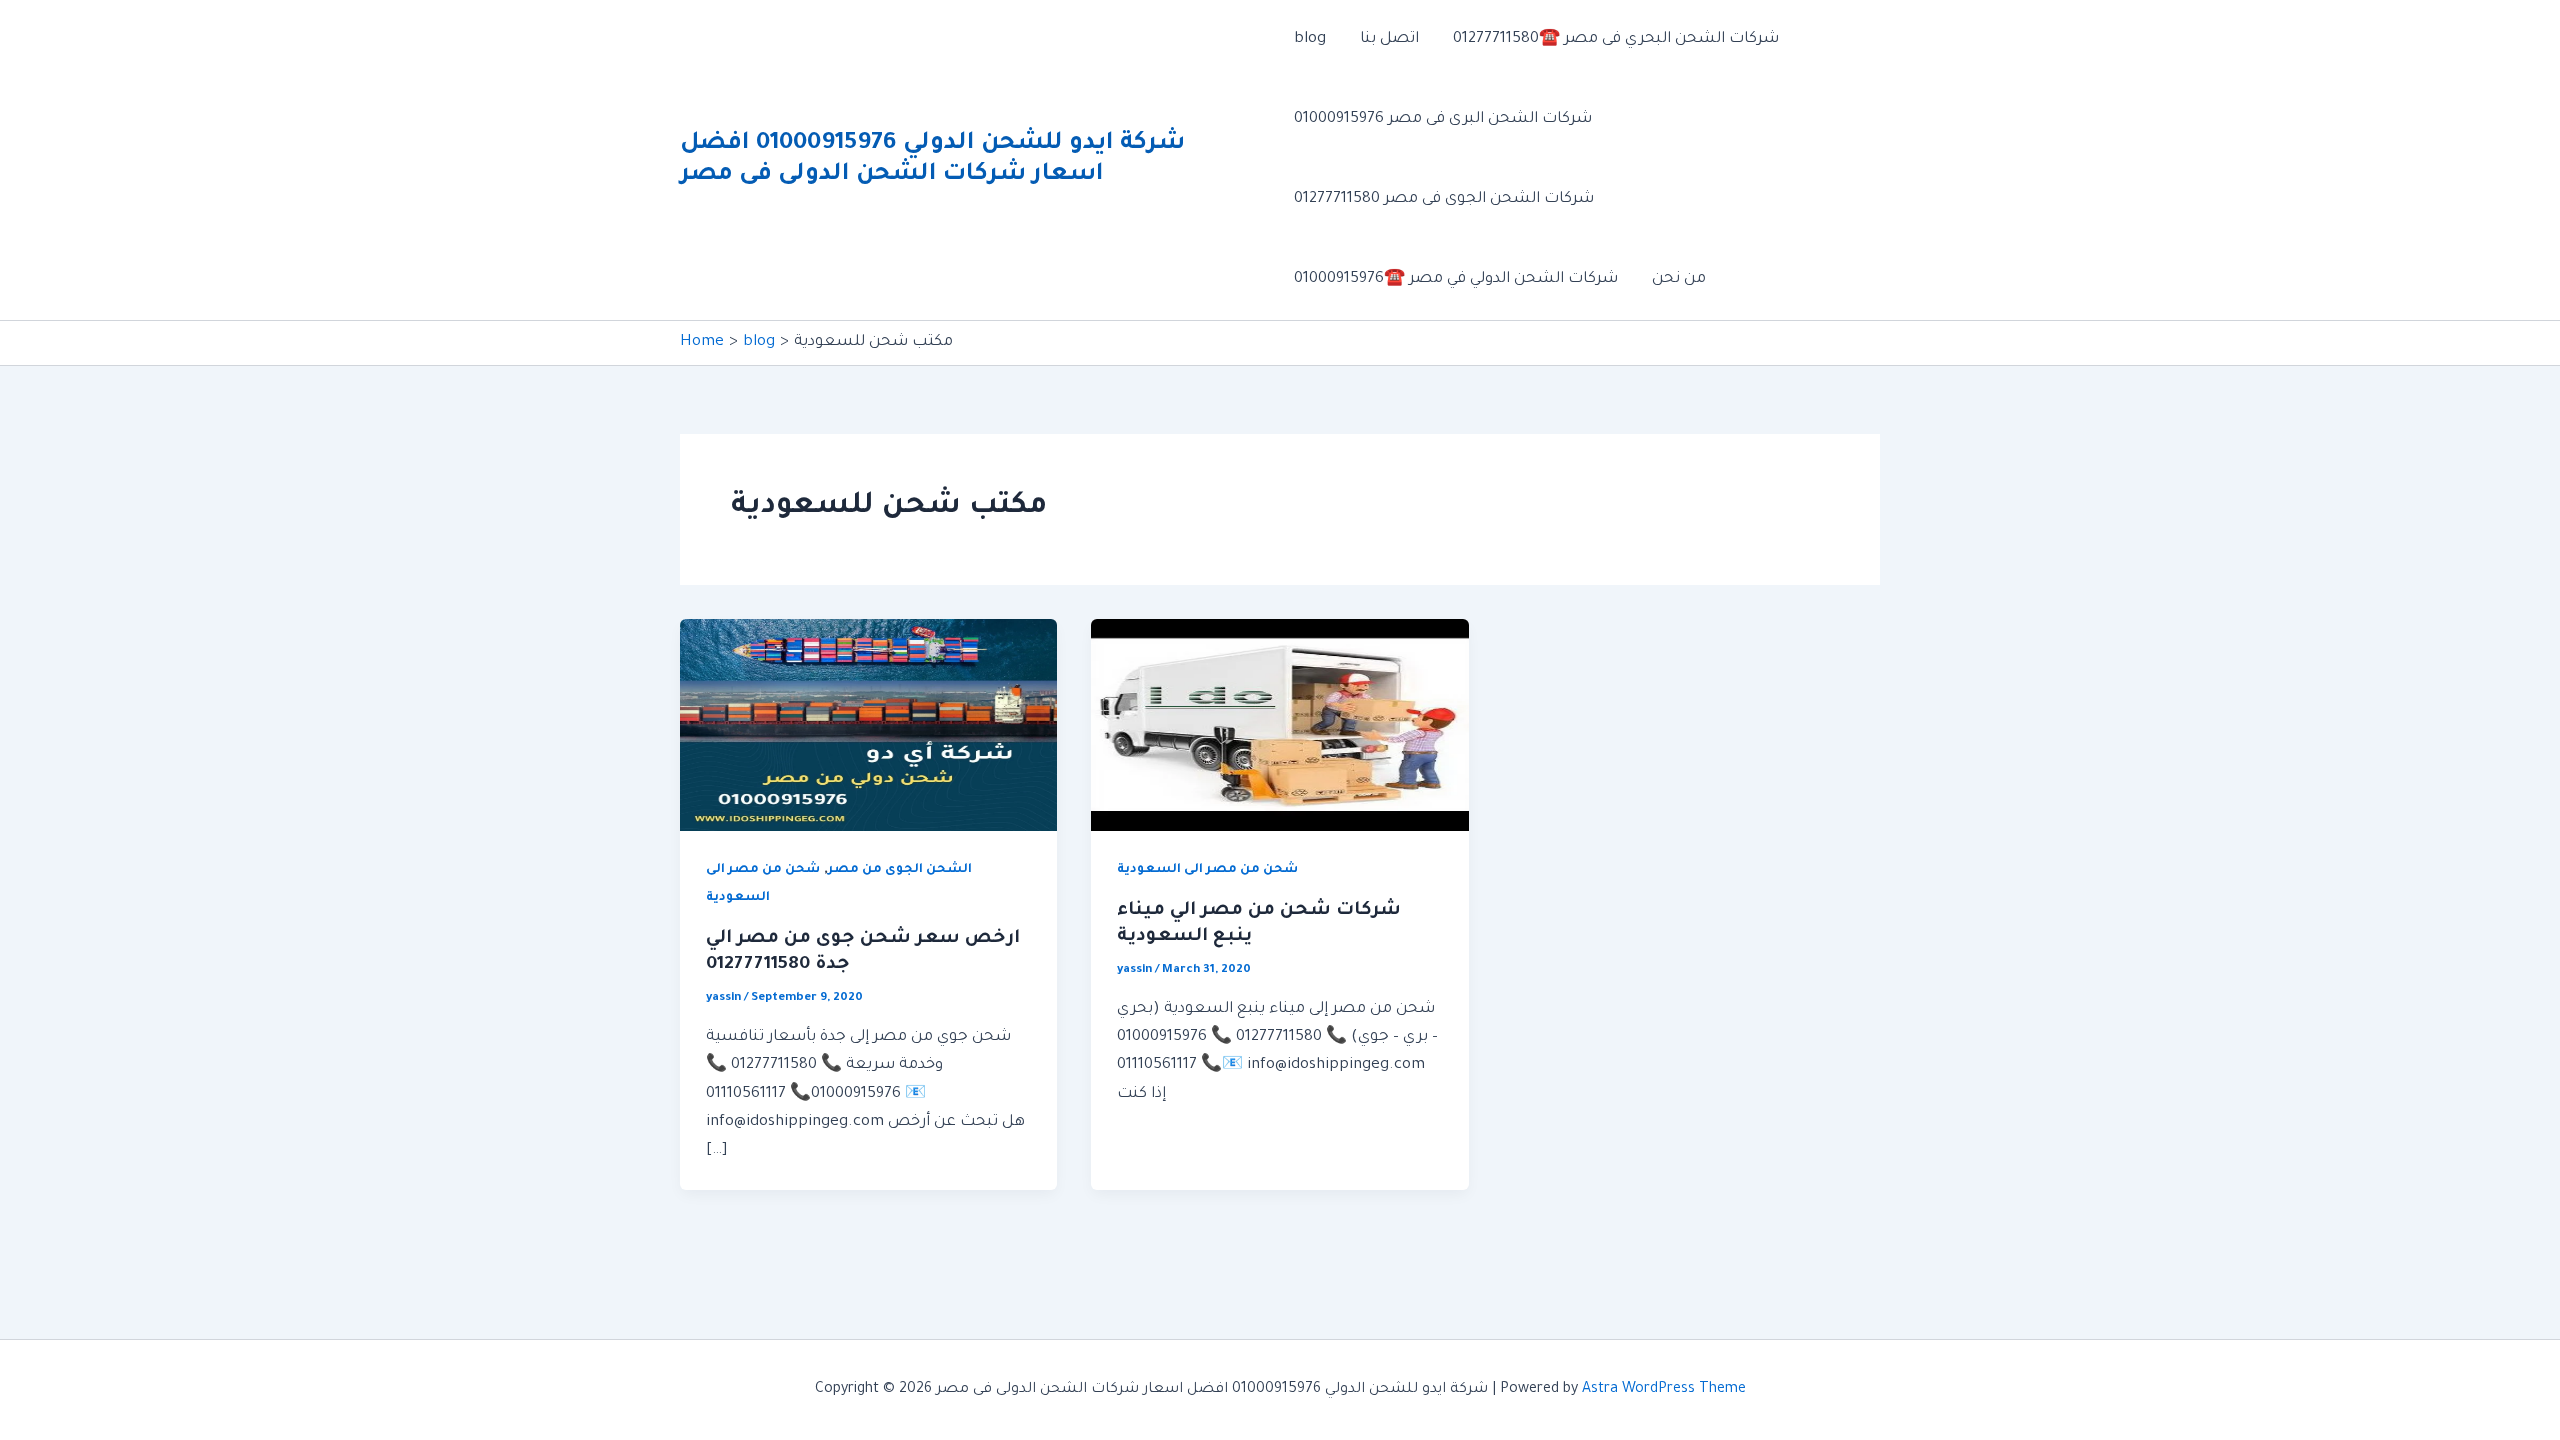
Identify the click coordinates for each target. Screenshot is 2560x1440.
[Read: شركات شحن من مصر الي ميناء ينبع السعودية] (1279, 726)
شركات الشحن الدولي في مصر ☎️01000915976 (1456, 279)
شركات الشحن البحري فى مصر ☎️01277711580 (1616, 39)
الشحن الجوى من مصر (900, 870)
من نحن (1679, 279)
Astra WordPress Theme (1664, 1390)
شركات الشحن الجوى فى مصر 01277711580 (1444, 199)
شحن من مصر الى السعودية (1207, 870)
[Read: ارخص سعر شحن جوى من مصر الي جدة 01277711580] (868, 726)
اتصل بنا (1389, 39)
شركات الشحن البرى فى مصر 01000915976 (1443, 119)
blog (1310, 39)
